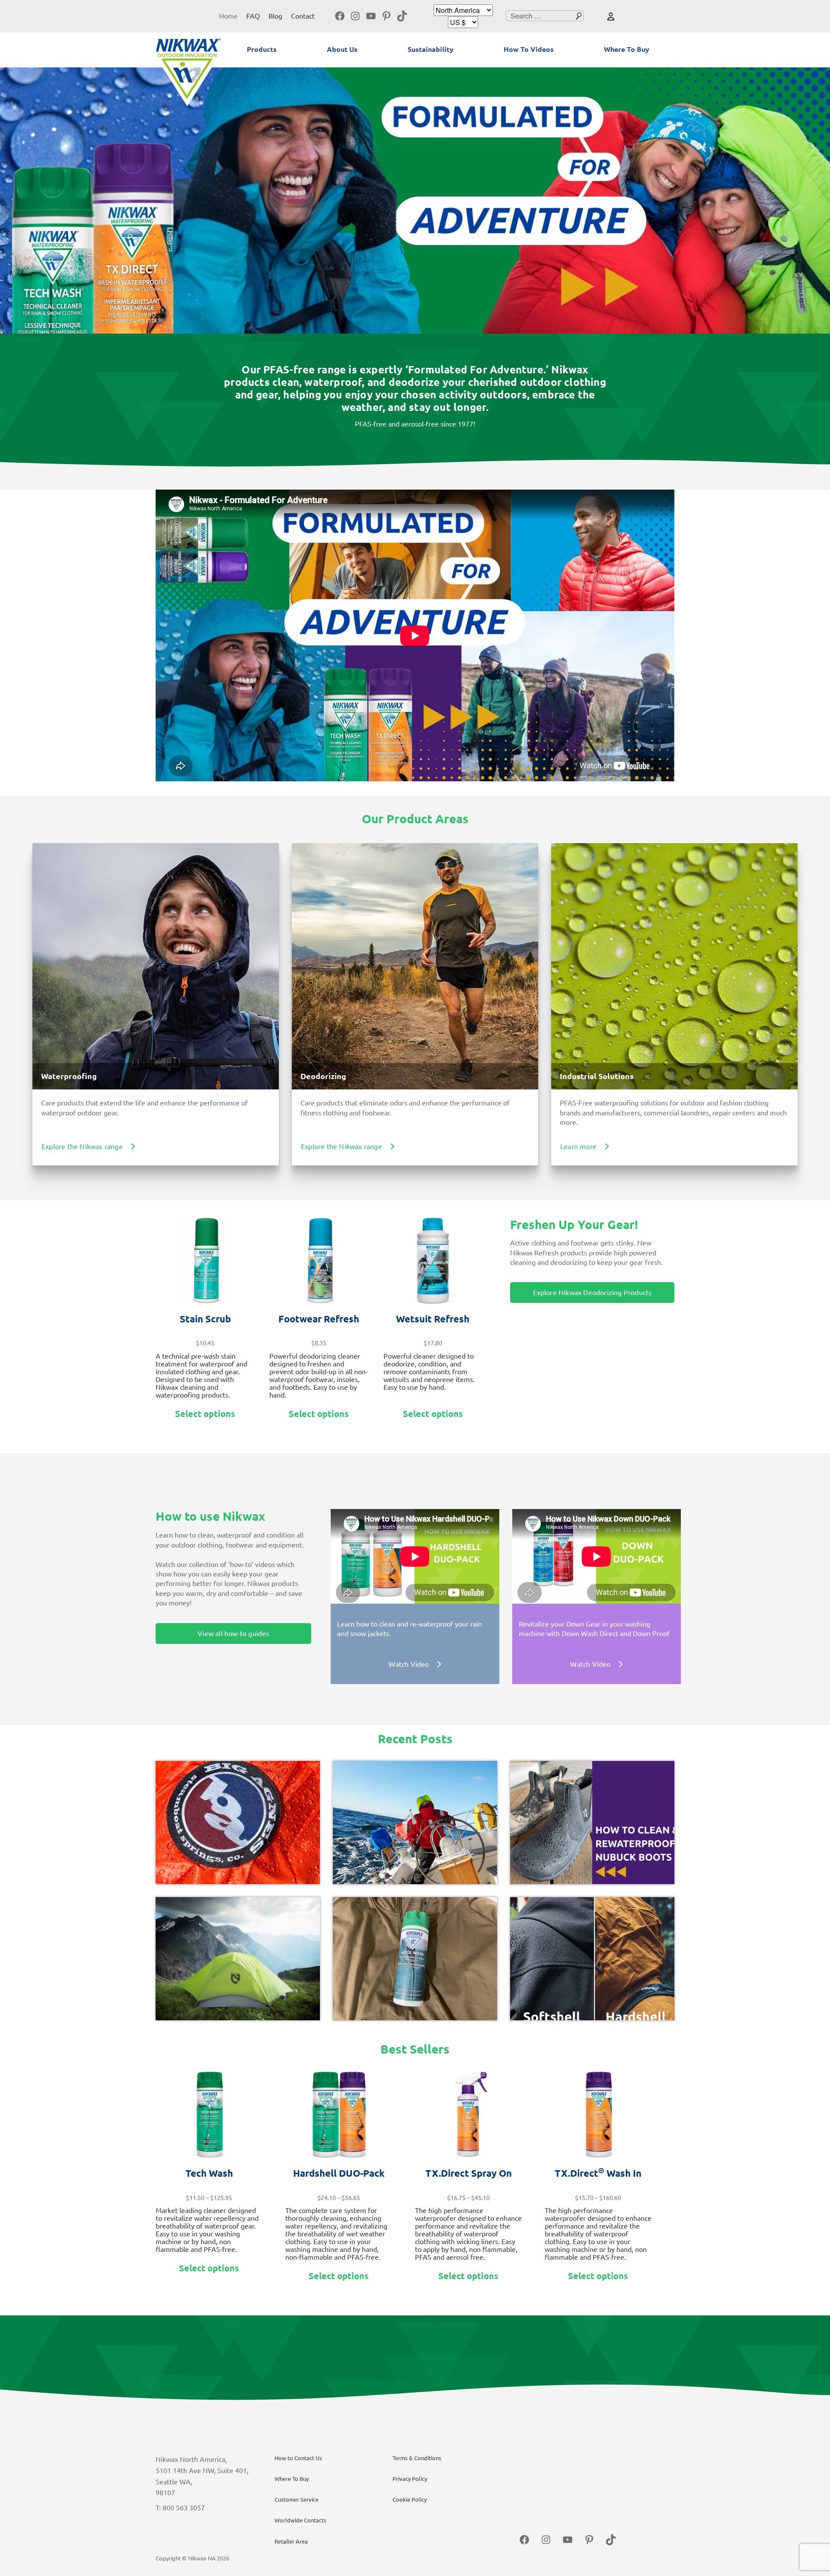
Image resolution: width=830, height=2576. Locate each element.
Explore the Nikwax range (82, 1146)
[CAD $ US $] (463, 22)
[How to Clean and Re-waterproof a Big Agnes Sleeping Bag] (238, 1823)
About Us (342, 49)
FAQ (253, 16)
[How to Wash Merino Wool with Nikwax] (415, 1959)
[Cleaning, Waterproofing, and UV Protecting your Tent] (238, 1959)
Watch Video (409, 1664)
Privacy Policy (410, 2479)
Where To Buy (627, 49)
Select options (205, 1414)
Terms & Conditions (417, 2458)
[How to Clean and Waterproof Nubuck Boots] (592, 1823)
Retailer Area (291, 2541)
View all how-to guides (233, 1633)
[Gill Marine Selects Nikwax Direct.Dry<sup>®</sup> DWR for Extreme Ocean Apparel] (415, 1823)
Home (228, 16)
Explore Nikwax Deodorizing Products (592, 1293)
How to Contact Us (298, 2458)
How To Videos (529, 49)
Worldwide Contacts (300, 2520)
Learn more (578, 1146)
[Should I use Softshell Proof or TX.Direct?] (592, 1959)
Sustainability (431, 49)
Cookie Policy (410, 2500)
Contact (303, 16)
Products (262, 49)
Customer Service (297, 2500)
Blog (275, 16)
